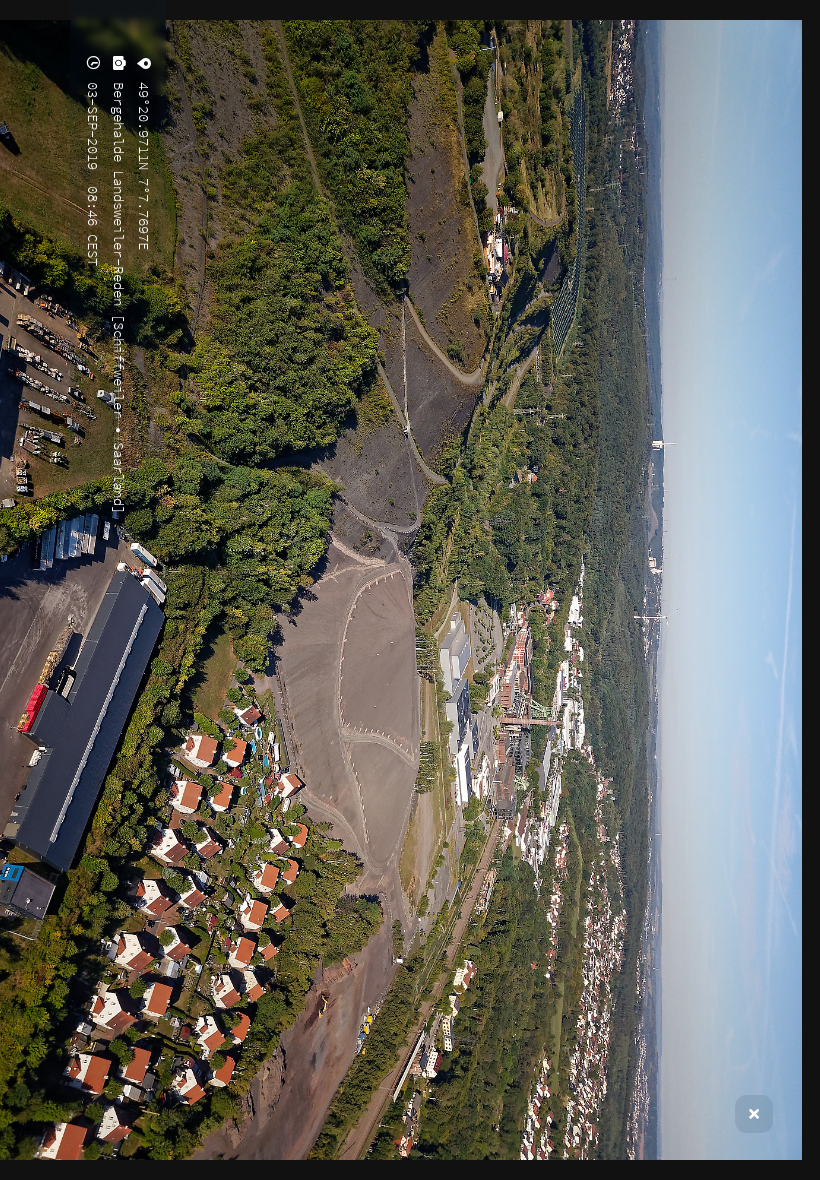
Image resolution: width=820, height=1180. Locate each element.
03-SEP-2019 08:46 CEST (93, 170)
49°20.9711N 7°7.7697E (144, 162)
